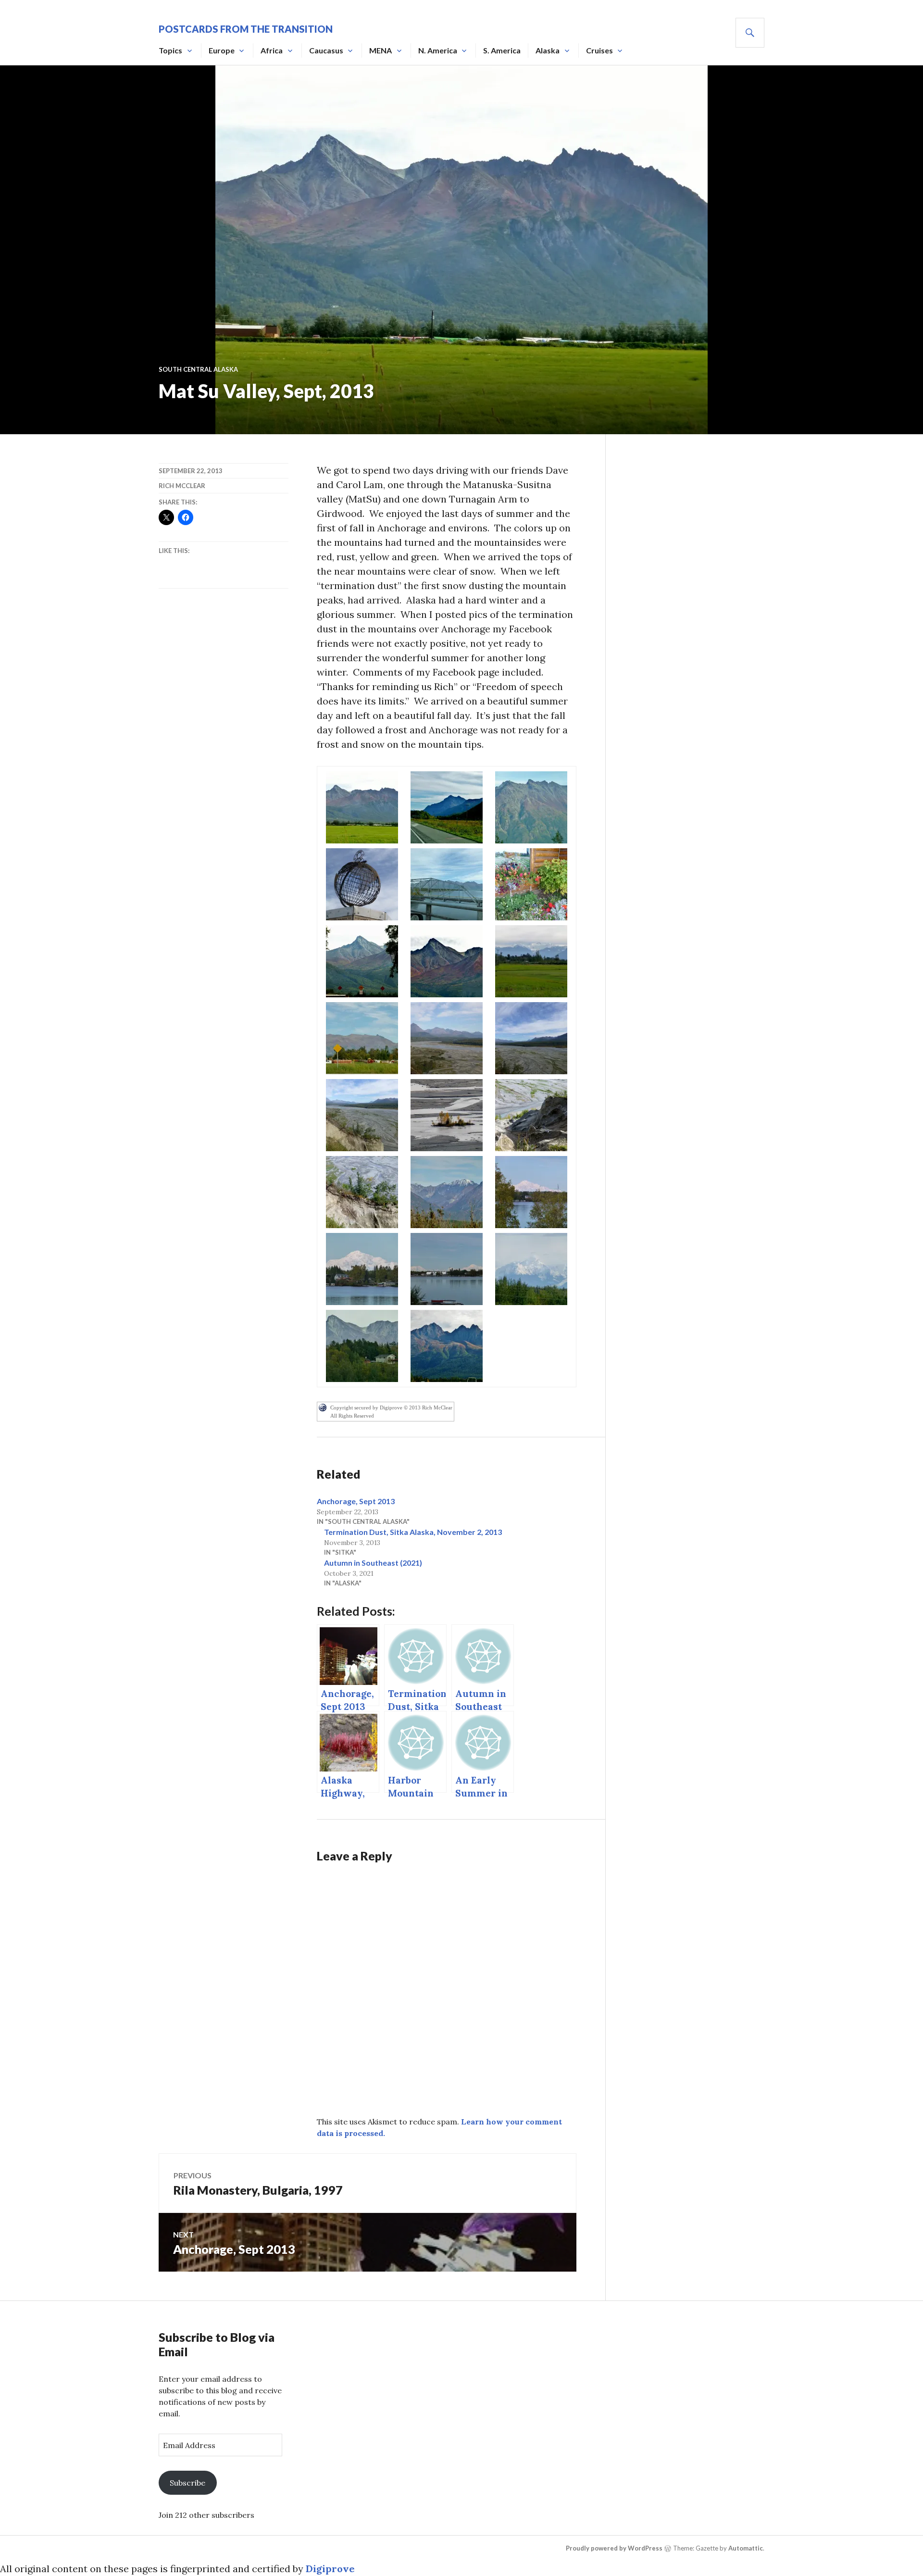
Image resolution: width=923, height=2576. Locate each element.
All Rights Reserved (352, 1416)
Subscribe (187, 2483)
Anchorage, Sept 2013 (356, 1501)
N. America (438, 50)
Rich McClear (182, 486)
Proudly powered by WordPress (614, 2548)
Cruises (599, 50)
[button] (362, 807)
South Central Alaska (198, 369)
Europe (222, 50)
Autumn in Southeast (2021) (373, 1563)
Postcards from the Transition (246, 29)
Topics (170, 50)
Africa (272, 50)
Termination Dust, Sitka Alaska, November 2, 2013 (413, 1532)
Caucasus (326, 50)
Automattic (746, 2548)
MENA (380, 50)
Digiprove (330, 2569)
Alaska (548, 50)
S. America (502, 50)
